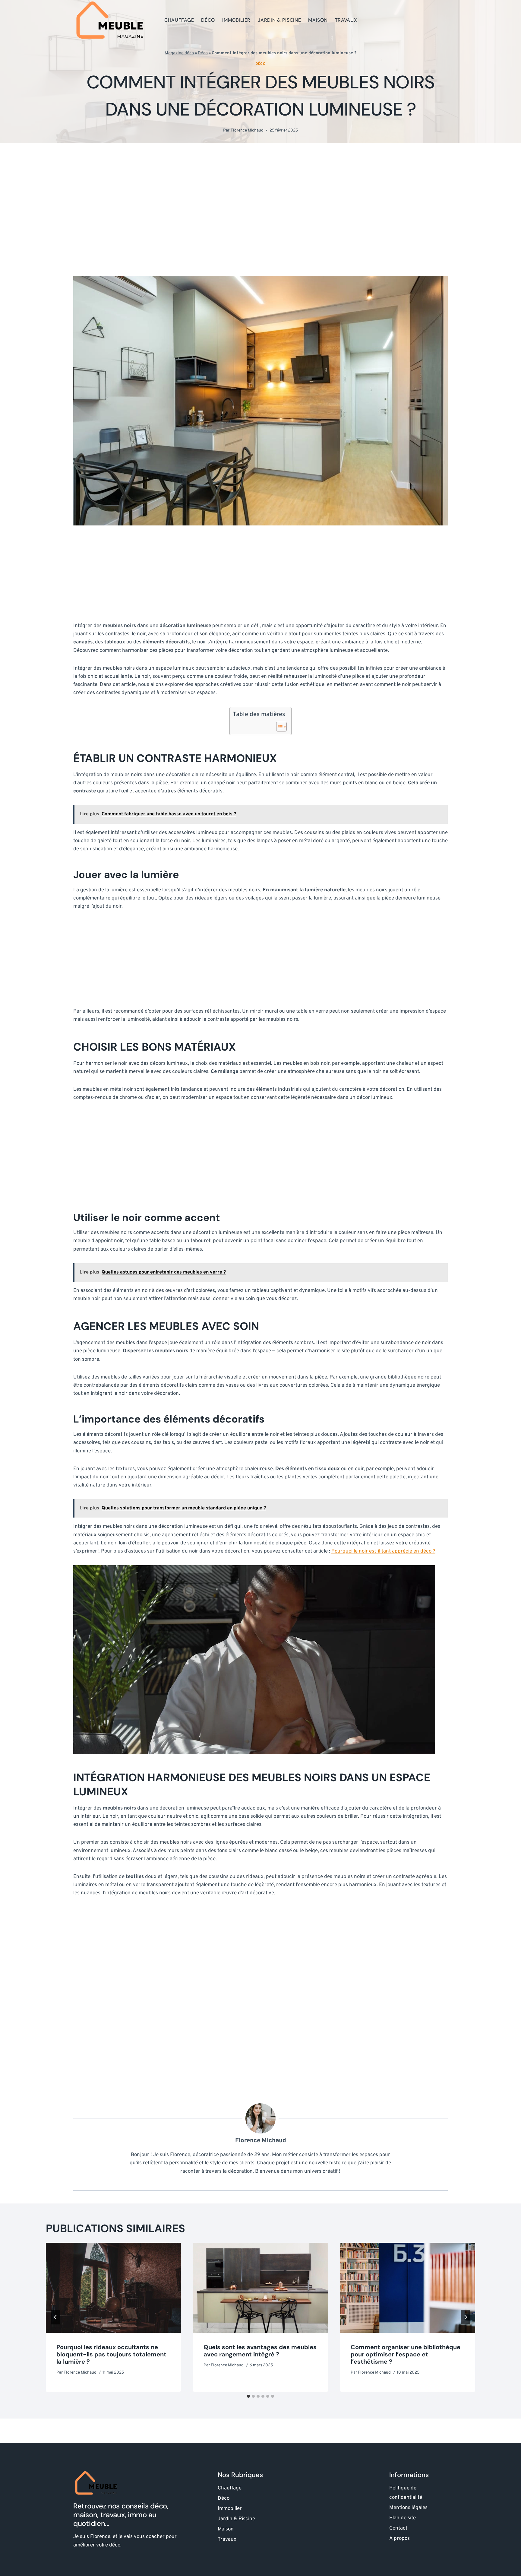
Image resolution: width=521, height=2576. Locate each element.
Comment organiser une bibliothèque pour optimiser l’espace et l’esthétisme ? (406, 2354)
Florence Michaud (247, 130)
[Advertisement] (260, 209)
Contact (398, 2528)
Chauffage (179, 20)
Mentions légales (408, 2508)
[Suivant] (466, 2317)
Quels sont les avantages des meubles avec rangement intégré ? (260, 2351)
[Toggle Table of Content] (278, 727)
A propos (399, 2539)
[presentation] (113, 2288)
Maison (318, 20)
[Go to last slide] (55, 2317)
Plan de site (403, 2518)
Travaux (346, 20)
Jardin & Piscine (279, 20)
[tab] (248, 2396)
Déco (208, 20)
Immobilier (236, 20)
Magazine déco (179, 53)
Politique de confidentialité (406, 2493)
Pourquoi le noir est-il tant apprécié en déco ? (383, 1551)
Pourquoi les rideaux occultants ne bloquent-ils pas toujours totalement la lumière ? (111, 2354)
